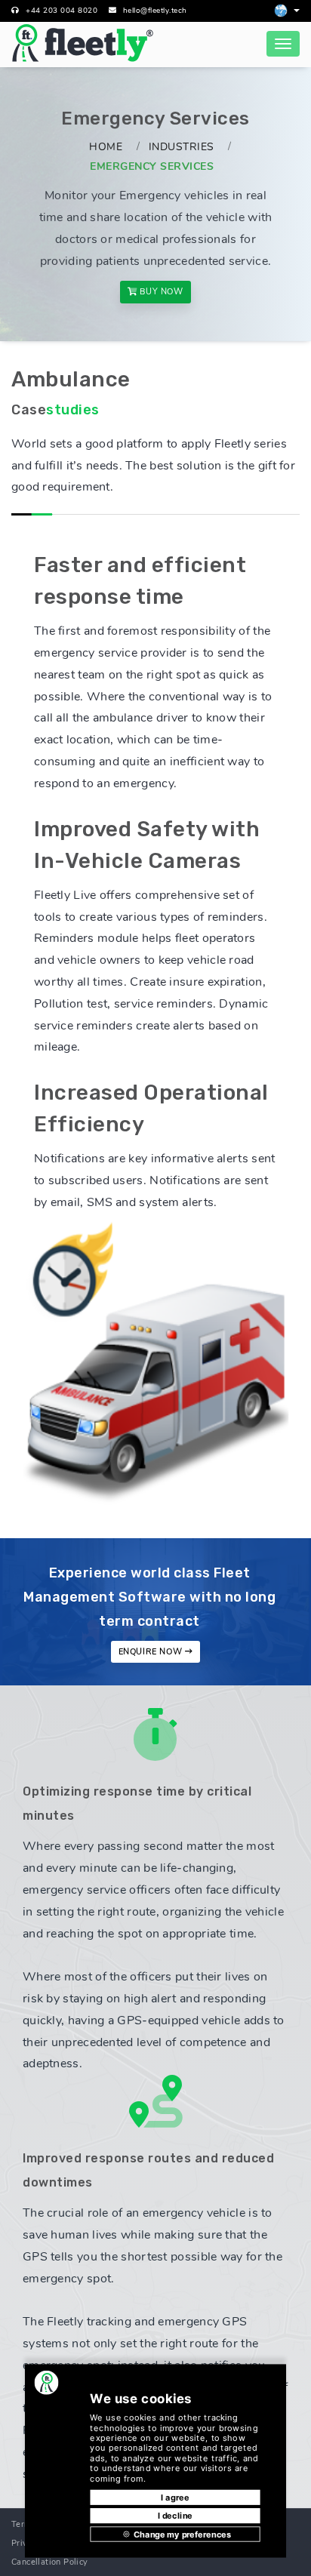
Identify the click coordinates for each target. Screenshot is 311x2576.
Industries (182, 147)
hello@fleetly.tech (155, 11)
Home (106, 147)
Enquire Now (152, 1652)
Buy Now (160, 292)
